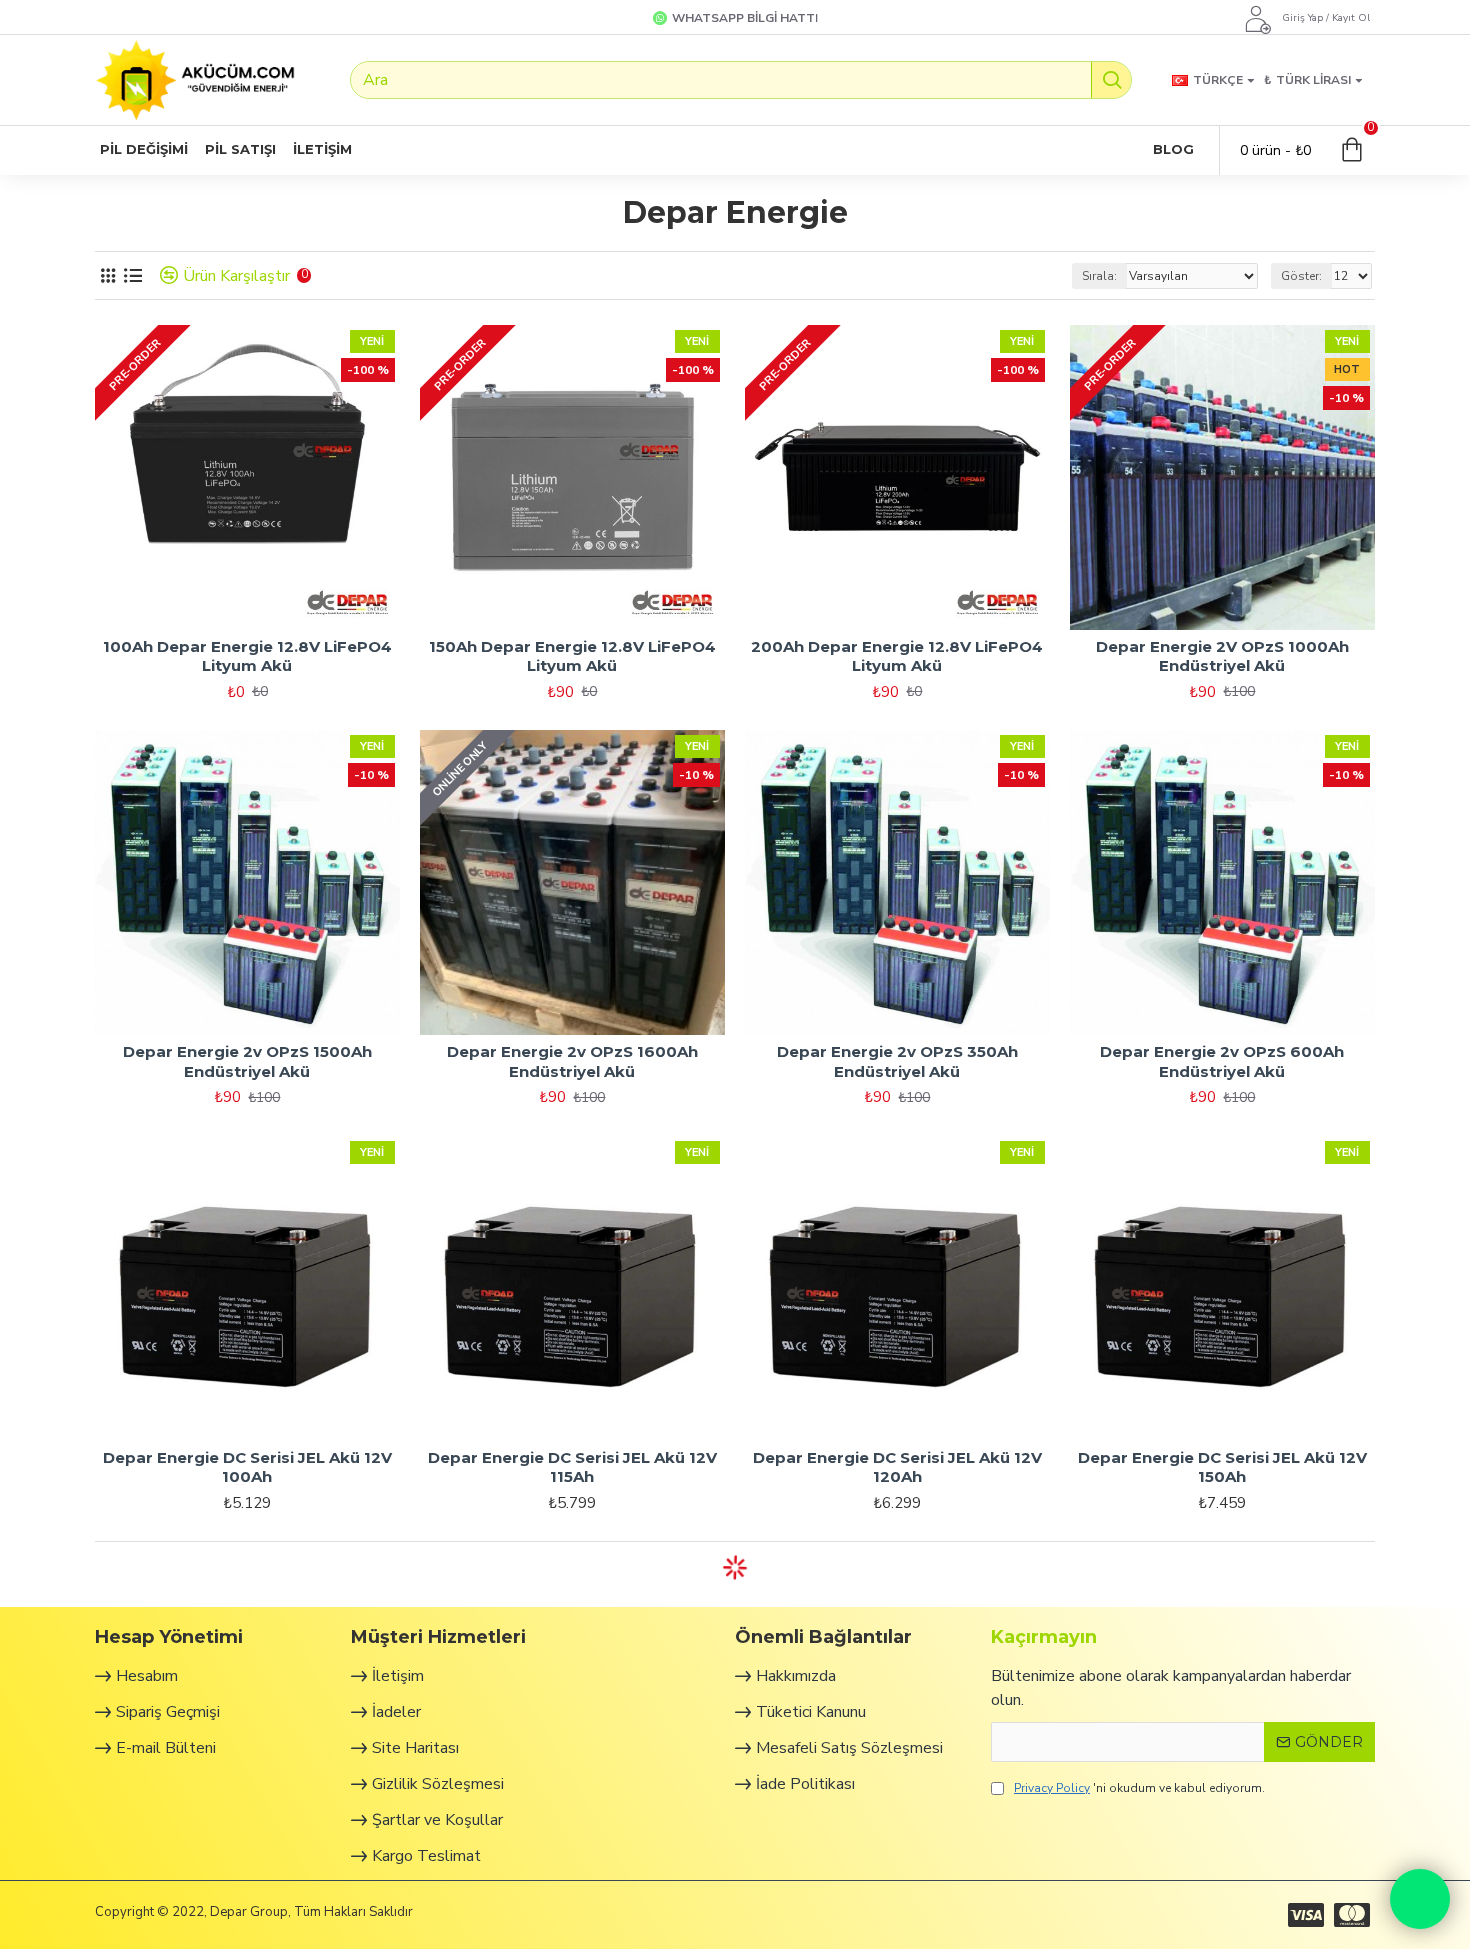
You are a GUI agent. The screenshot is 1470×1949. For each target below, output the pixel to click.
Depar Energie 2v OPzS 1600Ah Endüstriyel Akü (572, 1061)
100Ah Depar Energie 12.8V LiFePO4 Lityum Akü (247, 656)
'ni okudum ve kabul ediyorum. (1139, 1788)
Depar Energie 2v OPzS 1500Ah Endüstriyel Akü (247, 1061)
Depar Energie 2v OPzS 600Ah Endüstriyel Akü (1222, 1061)
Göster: (1301, 276)
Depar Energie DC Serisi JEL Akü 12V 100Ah (247, 1467)
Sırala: (1099, 276)
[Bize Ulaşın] (1420, 1899)
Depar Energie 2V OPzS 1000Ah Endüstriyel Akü (1222, 656)
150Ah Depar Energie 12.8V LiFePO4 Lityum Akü (572, 656)
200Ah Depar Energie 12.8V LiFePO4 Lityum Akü (897, 656)
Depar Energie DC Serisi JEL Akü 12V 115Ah (572, 1467)
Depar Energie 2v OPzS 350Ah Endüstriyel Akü (897, 1061)
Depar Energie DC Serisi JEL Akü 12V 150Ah (1222, 1467)
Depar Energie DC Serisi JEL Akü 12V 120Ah (897, 1467)
